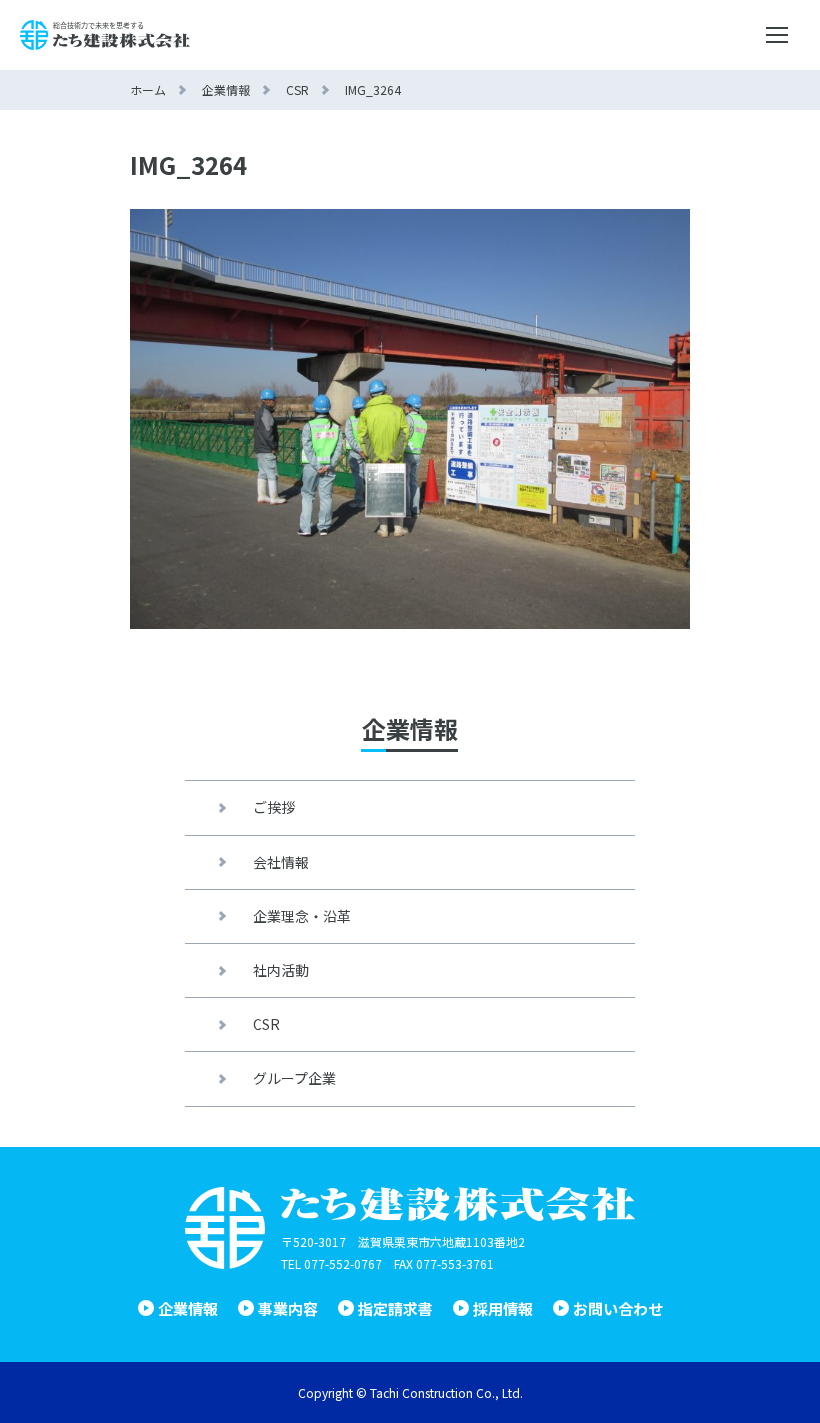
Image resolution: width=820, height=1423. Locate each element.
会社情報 (281, 862)
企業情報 (188, 1308)
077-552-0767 (343, 1263)
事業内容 (288, 1308)
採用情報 (503, 1308)
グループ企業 (294, 1078)
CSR (266, 1024)
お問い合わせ (618, 1308)
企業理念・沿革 (302, 916)
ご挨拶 (274, 807)
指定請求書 (395, 1308)
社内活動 (281, 970)
